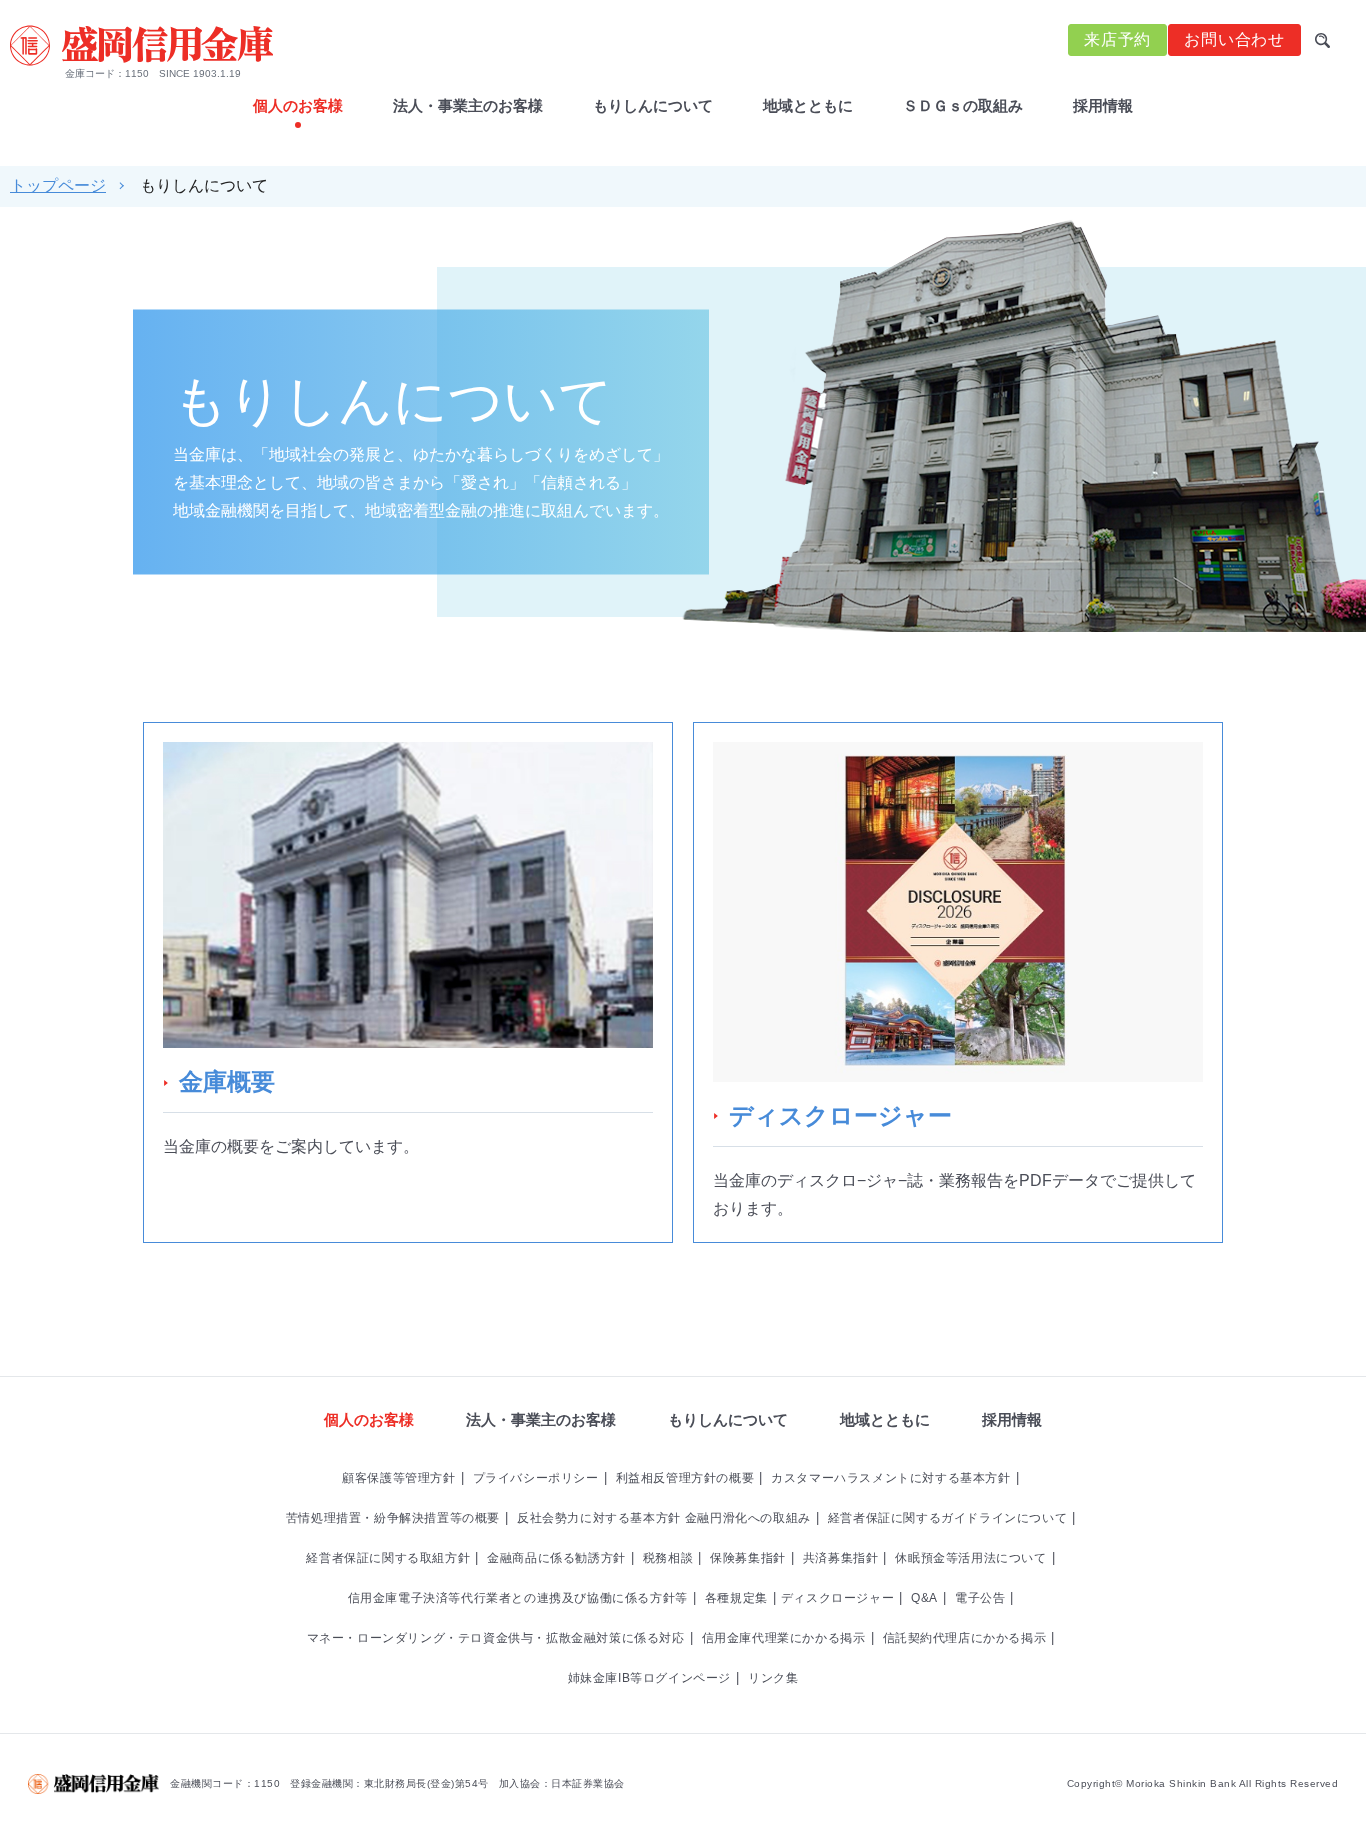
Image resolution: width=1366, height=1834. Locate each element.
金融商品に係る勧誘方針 (556, 1558)
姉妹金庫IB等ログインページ (649, 1678)
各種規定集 (736, 1598)
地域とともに (808, 105)
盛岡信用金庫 (141, 45)
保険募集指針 (748, 1558)
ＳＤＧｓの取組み (963, 105)
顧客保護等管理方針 (398, 1478)
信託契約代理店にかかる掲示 (965, 1638)
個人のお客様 (369, 1419)
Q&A (924, 1598)
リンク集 (773, 1678)
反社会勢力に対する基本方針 (599, 1518)
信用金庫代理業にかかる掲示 (784, 1638)
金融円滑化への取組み (748, 1518)
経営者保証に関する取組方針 (388, 1558)
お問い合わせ (1234, 39)
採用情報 (1103, 105)
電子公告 (980, 1598)
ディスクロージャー (837, 1598)
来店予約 (1117, 39)
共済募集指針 (841, 1558)
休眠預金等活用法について (970, 1558)
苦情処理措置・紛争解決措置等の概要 (393, 1518)
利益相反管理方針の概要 (685, 1478)
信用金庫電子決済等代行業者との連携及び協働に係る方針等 (518, 1598)
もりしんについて (653, 105)
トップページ (58, 185)
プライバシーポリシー (536, 1478)
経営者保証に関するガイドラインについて (947, 1518)
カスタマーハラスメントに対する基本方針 (890, 1478)
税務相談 (668, 1558)
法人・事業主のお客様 (468, 105)
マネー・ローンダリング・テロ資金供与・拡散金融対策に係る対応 (496, 1638)
